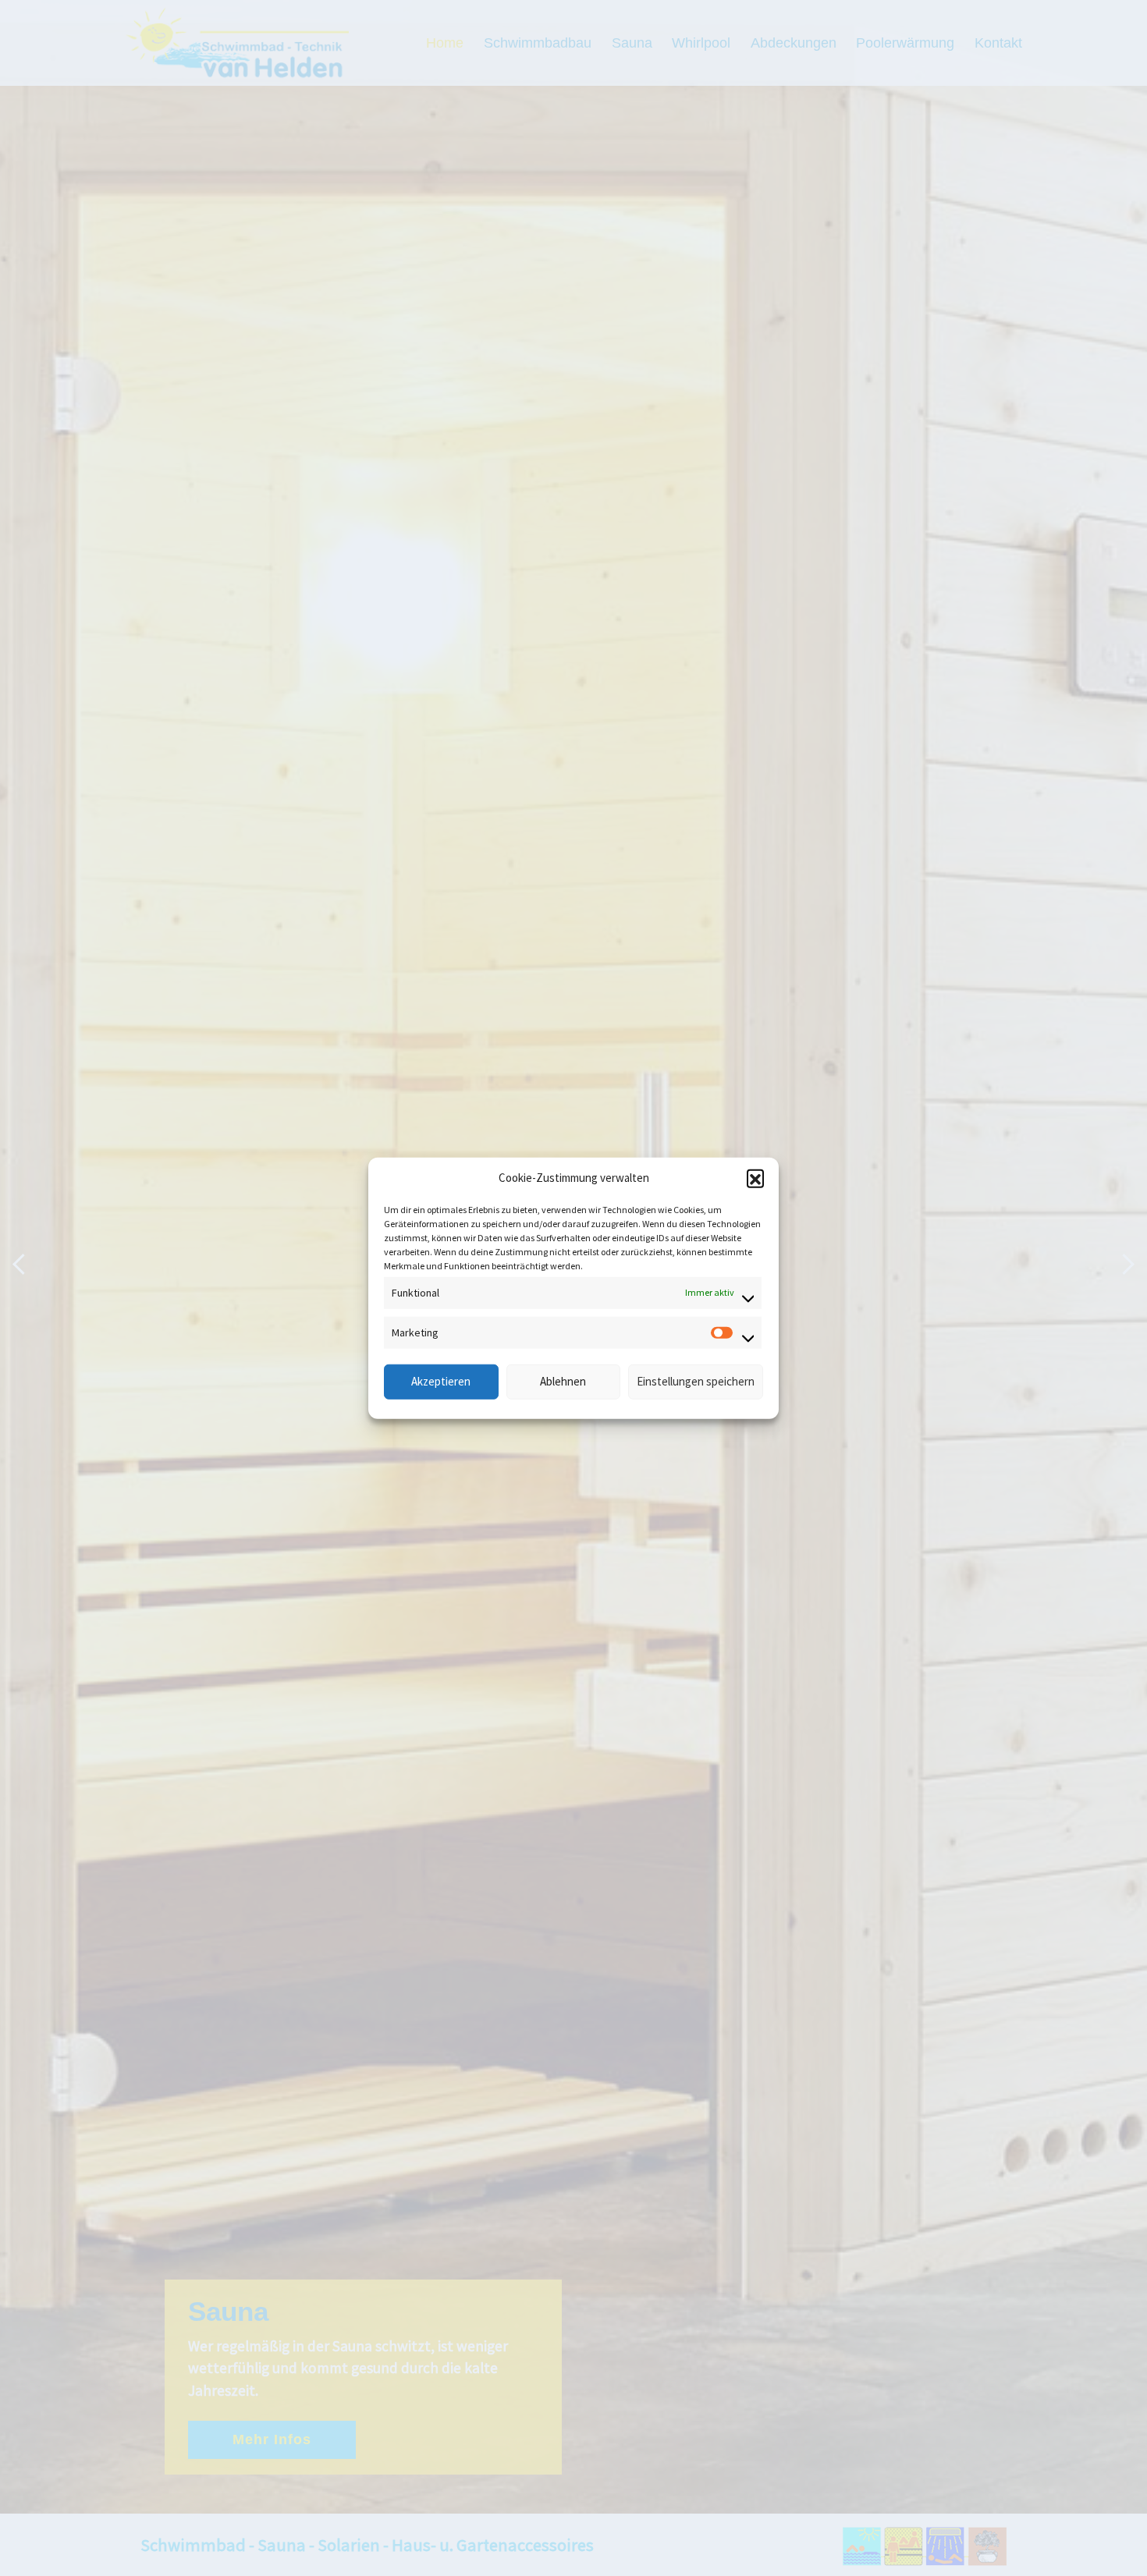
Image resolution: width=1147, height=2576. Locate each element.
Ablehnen (563, 1381)
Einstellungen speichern (696, 1381)
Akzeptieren (441, 1381)
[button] (755, 1178)
